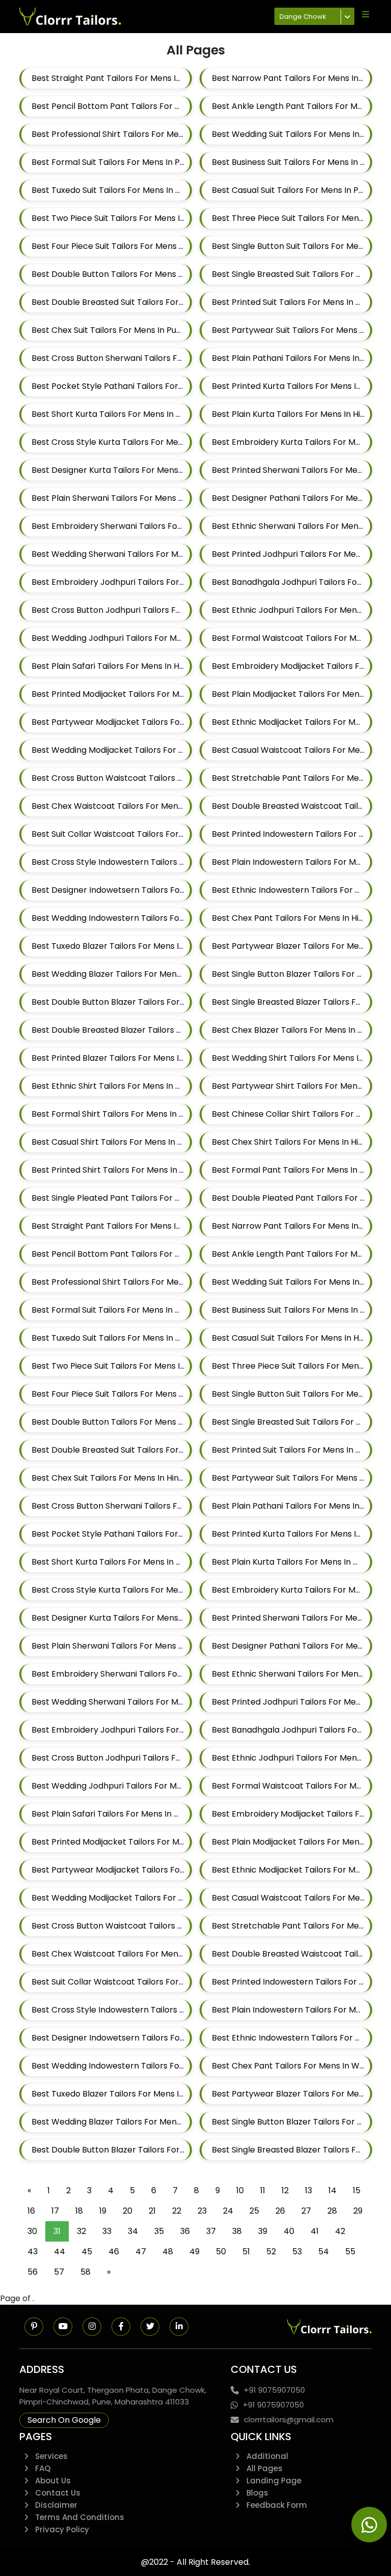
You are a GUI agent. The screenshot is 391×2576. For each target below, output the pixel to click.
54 (324, 2252)
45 (87, 2252)
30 (32, 2231)
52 (271, 2252)
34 (133, 2231)
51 (246, 2252)
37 (211, 2231)
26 (280, 2211)
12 (285, 2190)
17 (55, 2211)
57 (59, 2272)
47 (141, 2252)
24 (228, 2211)
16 (31, 2211)
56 (33, 2272)
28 (332, 2211)
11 (263, 2190)
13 (309, 2190)
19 (103, 2211)
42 (340, 2231)
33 (107, 2231)
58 (86, 2272)
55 (350, 2252)
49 (194, 2252)
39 (263, 2231)
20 (128, 2211)
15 (357, 2190)
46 (114, 2252)
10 (240, 2190)
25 (254, 2211)
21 (152, 2211)
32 (81, 2231)
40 (289, 2231)
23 (202, 2211)
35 (159, 2231)
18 (79, 2211)
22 (177, 2211)
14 (332, 2190)
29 (358, 2211)
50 (221, 2252)
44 (60, 2252)
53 (297, 2252)
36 (185, 2231)
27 (306, 2211)
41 (315, 2231)
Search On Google (64, 2420)
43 (33, 2252)
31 (57, 2231)
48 (168, 2252)
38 (237, 2231)
